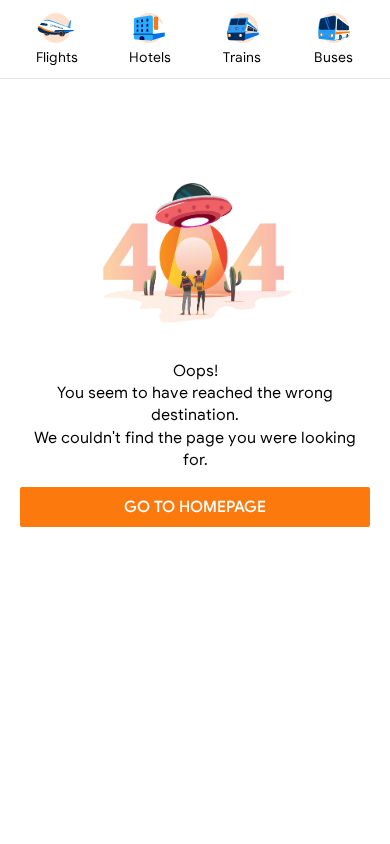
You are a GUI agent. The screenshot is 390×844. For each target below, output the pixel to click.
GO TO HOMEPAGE (195, 506)
